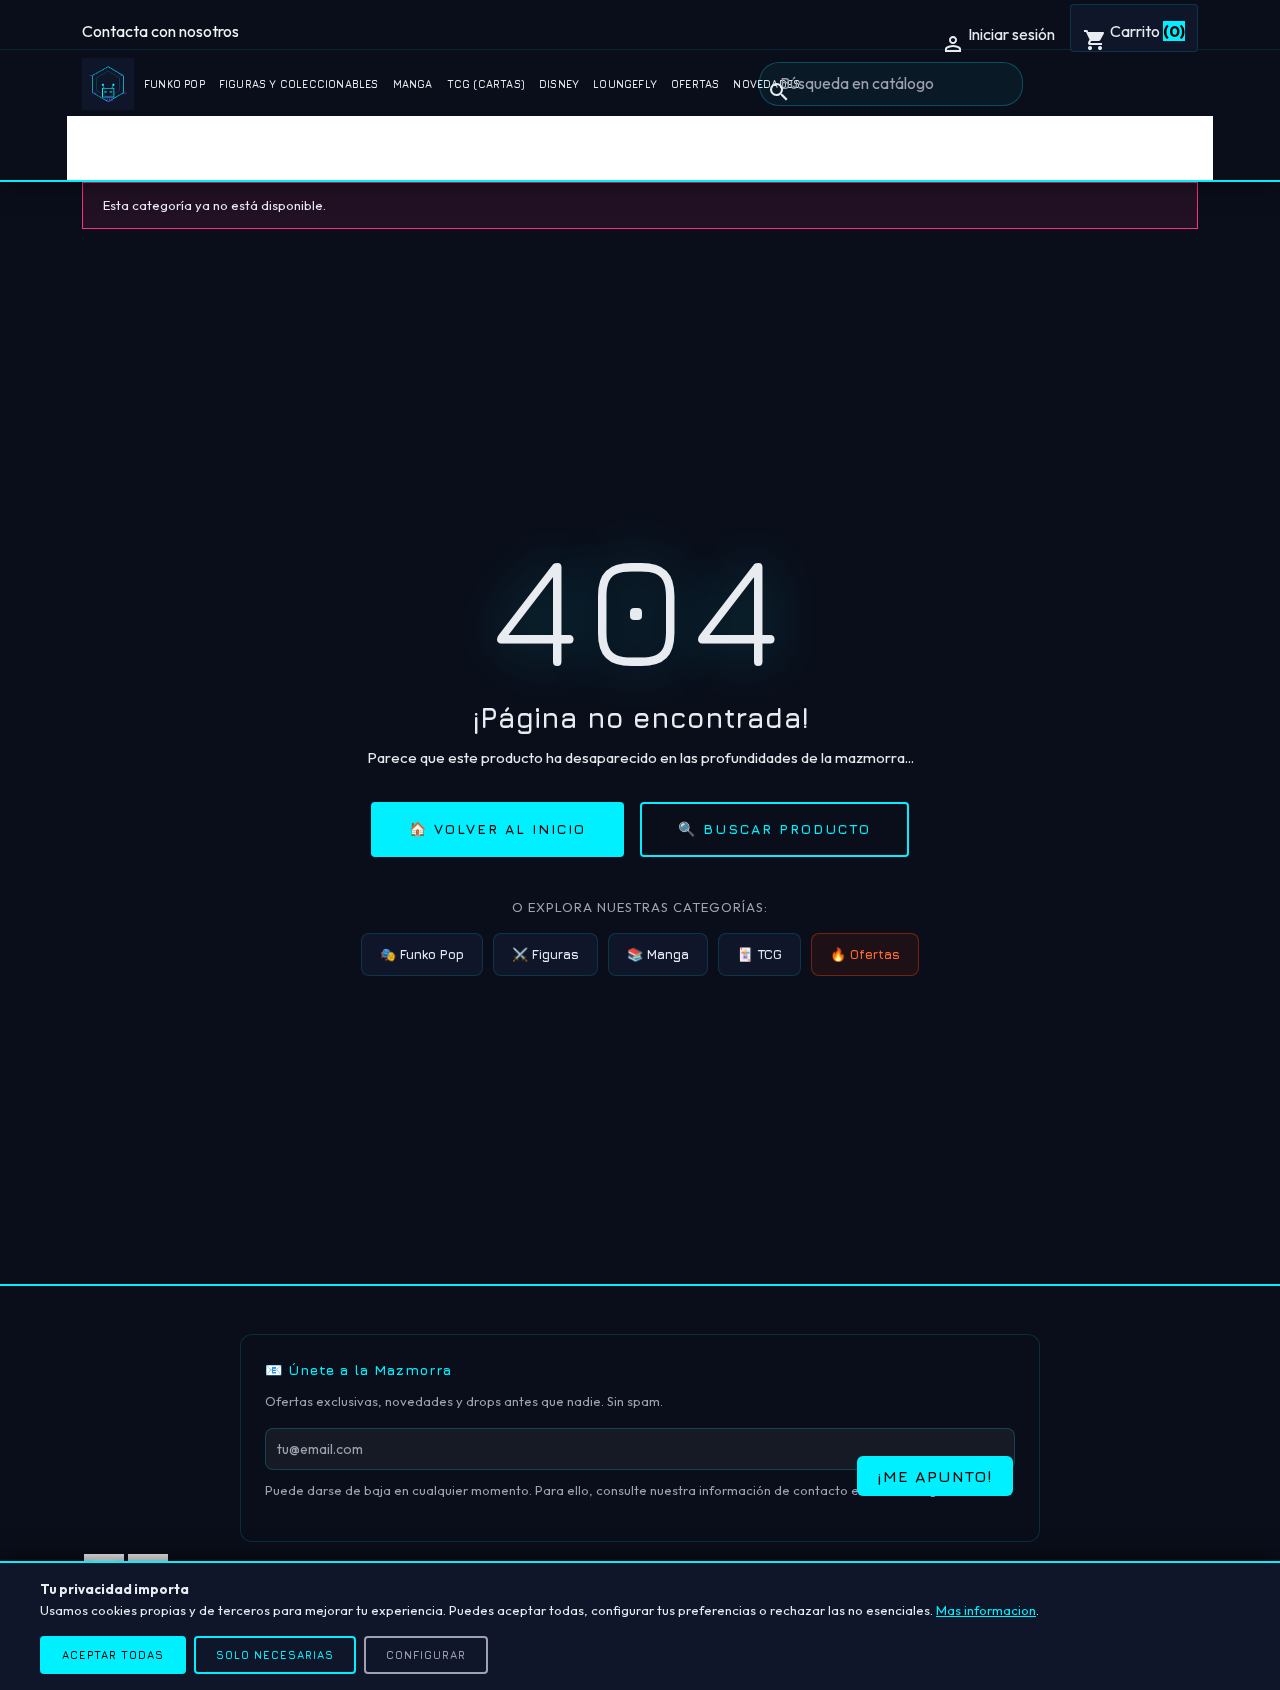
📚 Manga (658, 954)
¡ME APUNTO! (935, 1476)
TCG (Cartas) (486, 84)
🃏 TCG (759, 954)
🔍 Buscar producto (774, 828)
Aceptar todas (113, 1654)
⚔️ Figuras (545, 954)
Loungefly (625, 84)
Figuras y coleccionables (299, 84)
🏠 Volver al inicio (497, 828)
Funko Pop (174, 84)
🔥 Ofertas (865, 954)
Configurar (426, 1654)
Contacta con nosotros (160, 31)
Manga (413, 84)
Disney (559, 84)
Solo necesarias (275, 1654)
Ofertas (695, 84)
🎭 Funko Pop (422, 954)
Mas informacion (986, 1610)
